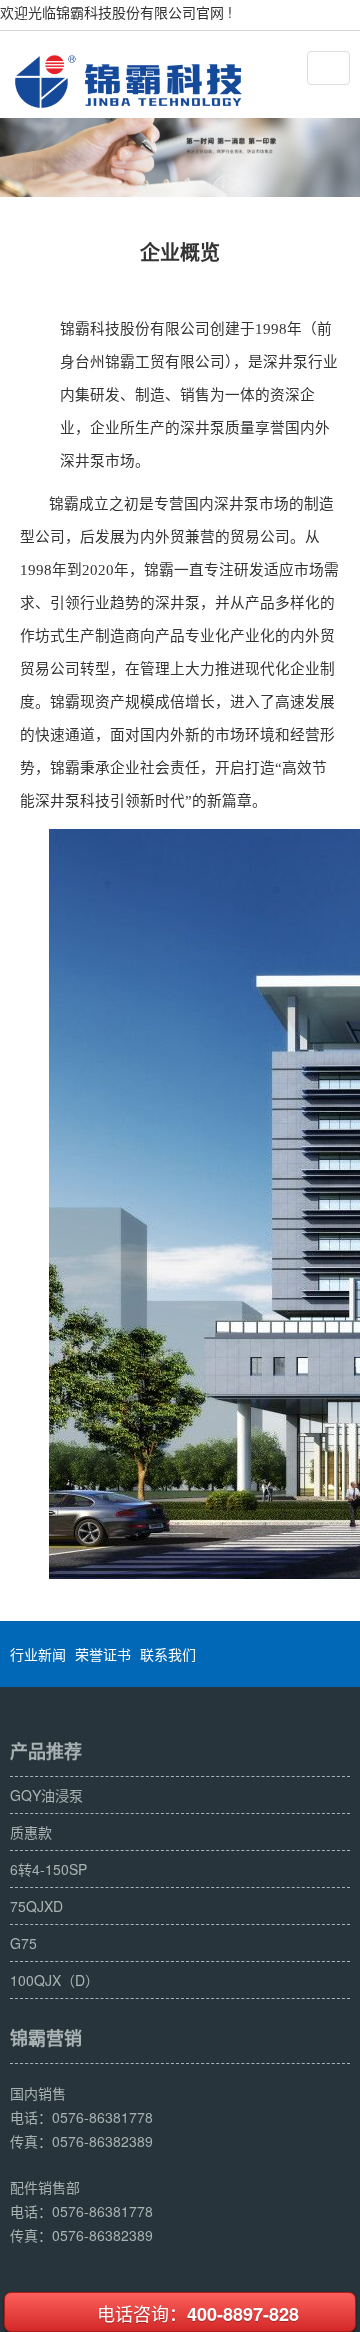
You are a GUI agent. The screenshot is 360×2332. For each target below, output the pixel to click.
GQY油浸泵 (46, 1795)
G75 (23, 1943)
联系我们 (168, 1654)
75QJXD (36, 1906)
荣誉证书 (103, 1654)
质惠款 (31, 1832)
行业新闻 (38, 1654)
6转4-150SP (48, 1869)
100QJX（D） (54, 1980)
